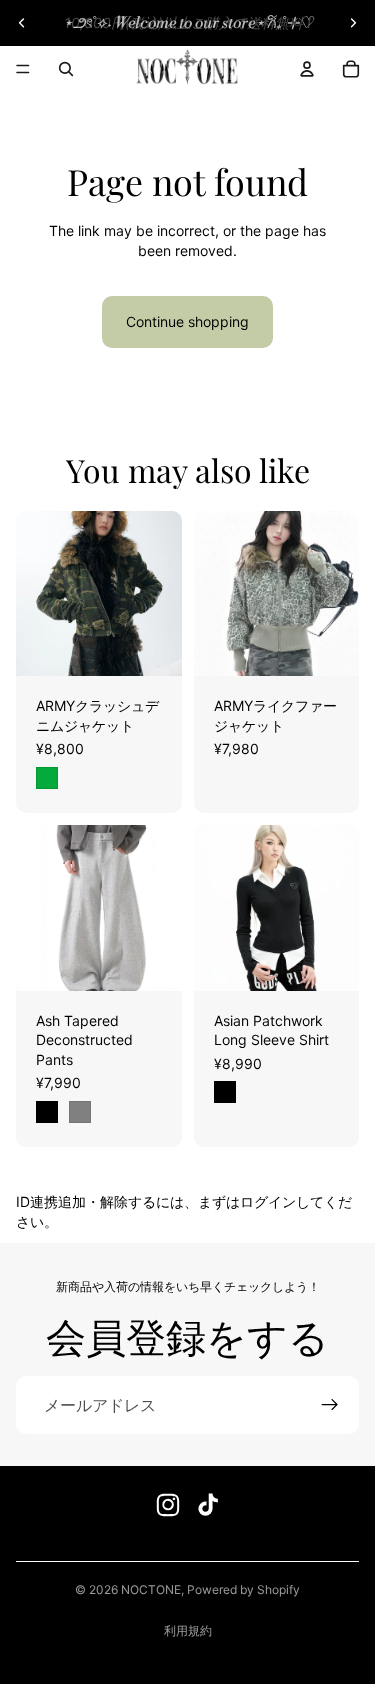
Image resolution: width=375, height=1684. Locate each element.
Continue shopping (187, 321)
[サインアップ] (330, 1405)
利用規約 (188, 1630)
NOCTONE (151, 1589)
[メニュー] (23, 69)
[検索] (66, 69)
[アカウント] (307, 69)
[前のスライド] (22, 23)
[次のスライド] (353, 23)
